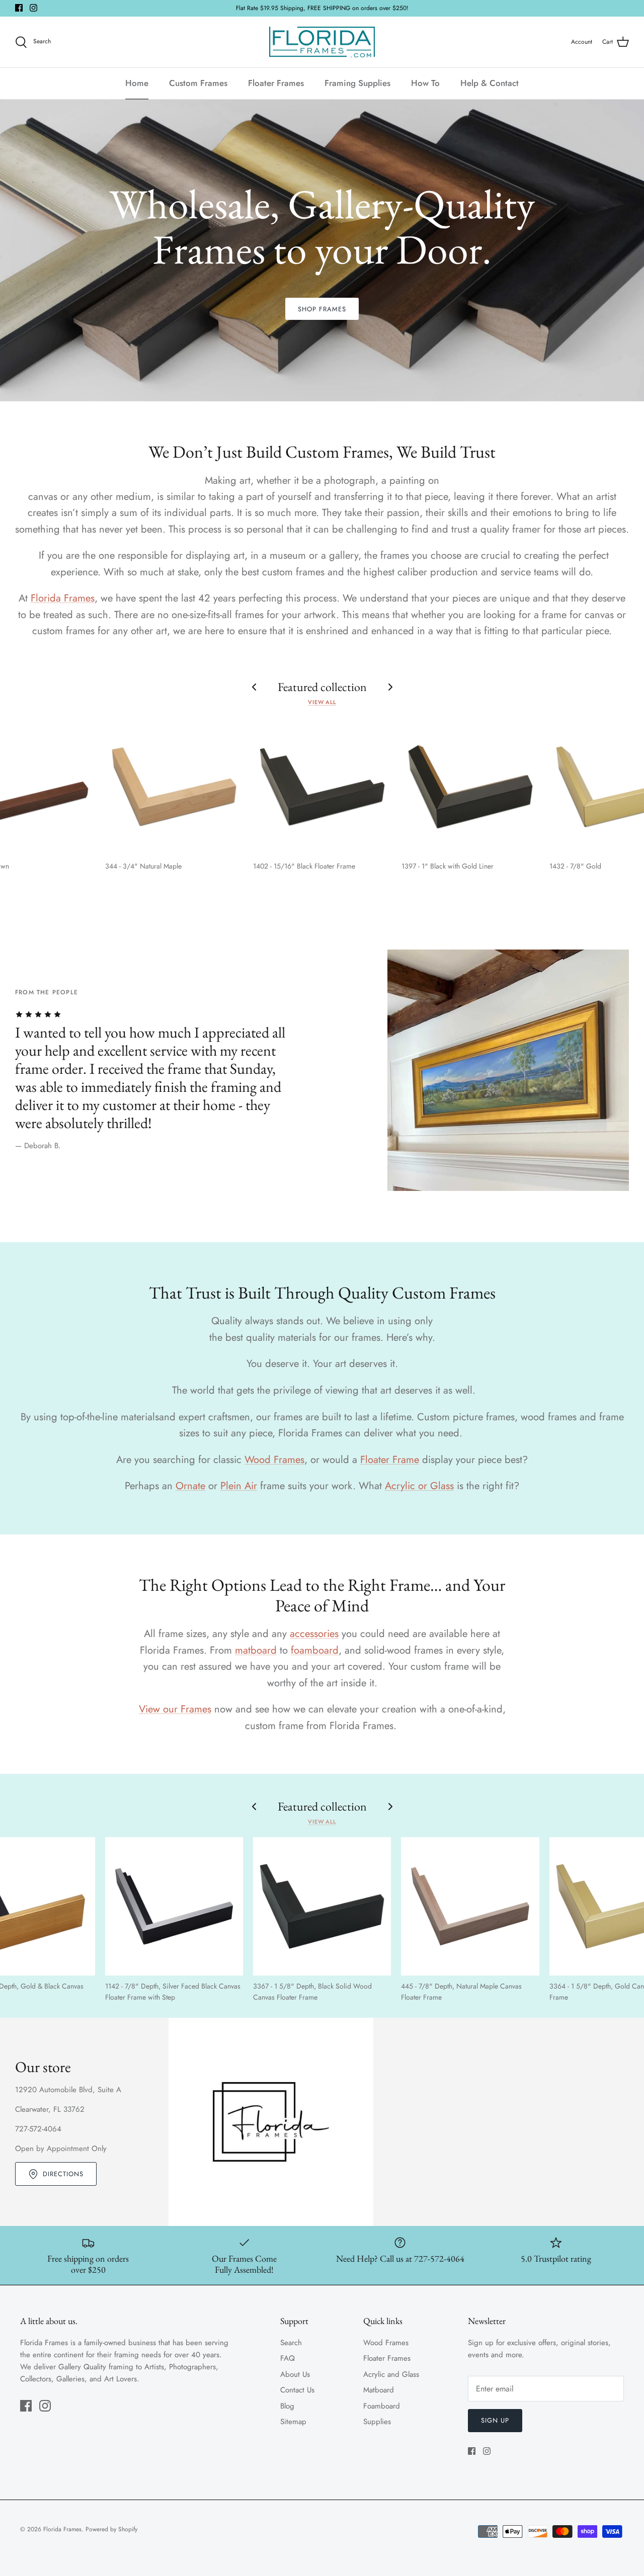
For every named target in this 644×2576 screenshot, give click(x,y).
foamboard (315, 1650)
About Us (295, 2374)
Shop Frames (322, 309)
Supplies (377, 2422)
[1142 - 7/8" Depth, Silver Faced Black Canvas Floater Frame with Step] (174, 1906)
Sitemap (293, 2422)
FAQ (288, 2358)
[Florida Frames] (322, 42)
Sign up (495, 2420)
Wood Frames (274, 1459)
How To (425, 83)
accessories (314, 1634)
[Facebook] (19, 8)
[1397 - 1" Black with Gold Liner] (470, 787)
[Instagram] (33, 8)
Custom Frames (198, 83)
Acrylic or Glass (419, 1486)
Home (137, 83)
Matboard (379, 2390)
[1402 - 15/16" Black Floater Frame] (322, 787)
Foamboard (382, 2406)
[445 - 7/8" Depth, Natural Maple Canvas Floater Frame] (470, 1906)
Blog (287, 2406)
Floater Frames (276, 83)
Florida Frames (63, 598)
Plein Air (239, 1486)
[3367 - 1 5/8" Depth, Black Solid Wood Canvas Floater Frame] (322, 1906)
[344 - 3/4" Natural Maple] (174, 787)
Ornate (190, 1486)
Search (291, 2343)
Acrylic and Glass (391, 2374)
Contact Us (297, 2390)
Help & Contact (490, 83)
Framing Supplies (357, 83)
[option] (322, 250)
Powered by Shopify (111, 2529)
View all (322, 702)
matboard (256, 1650)
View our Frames (175, 1709)
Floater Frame (390, 1459)
